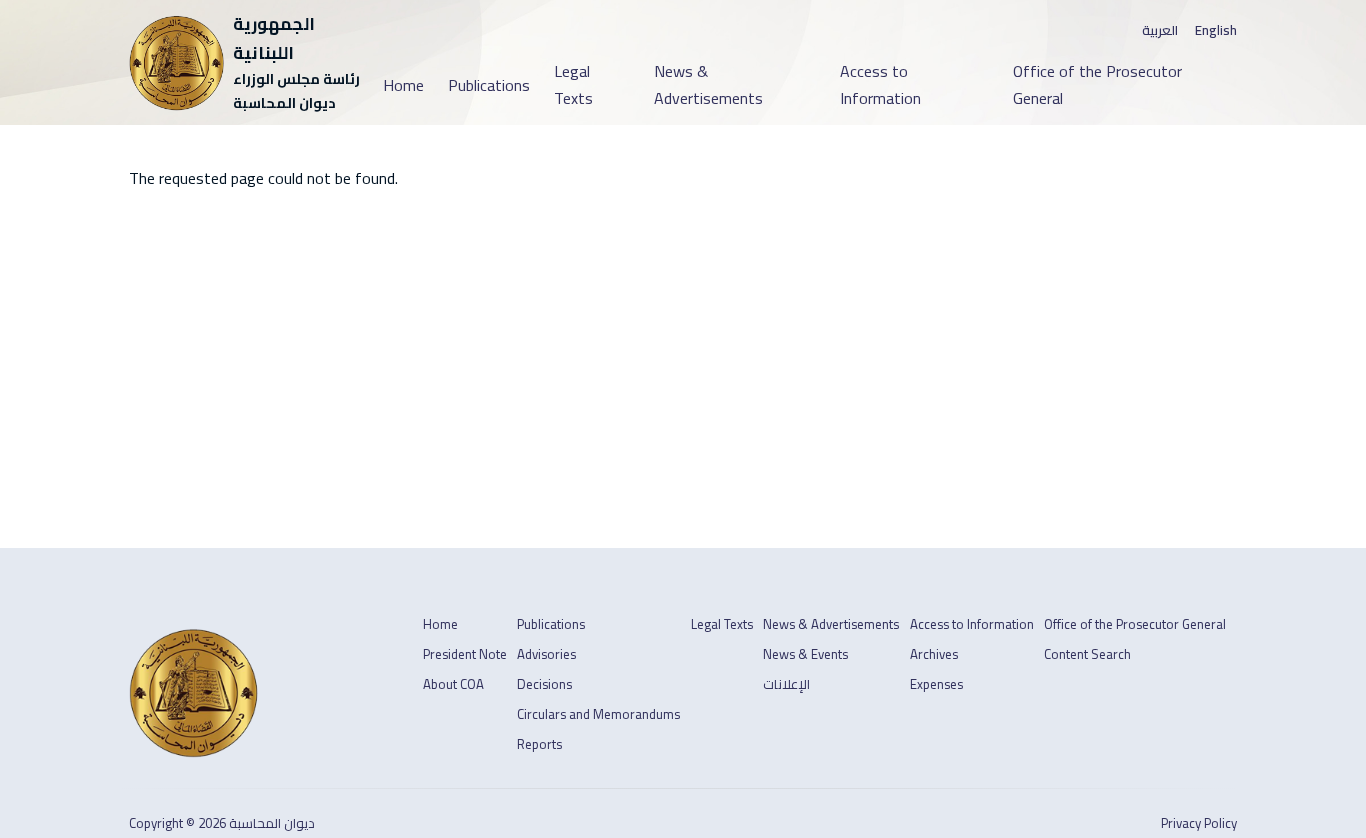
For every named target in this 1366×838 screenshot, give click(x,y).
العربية (1160, 30)
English (1216, 30)
